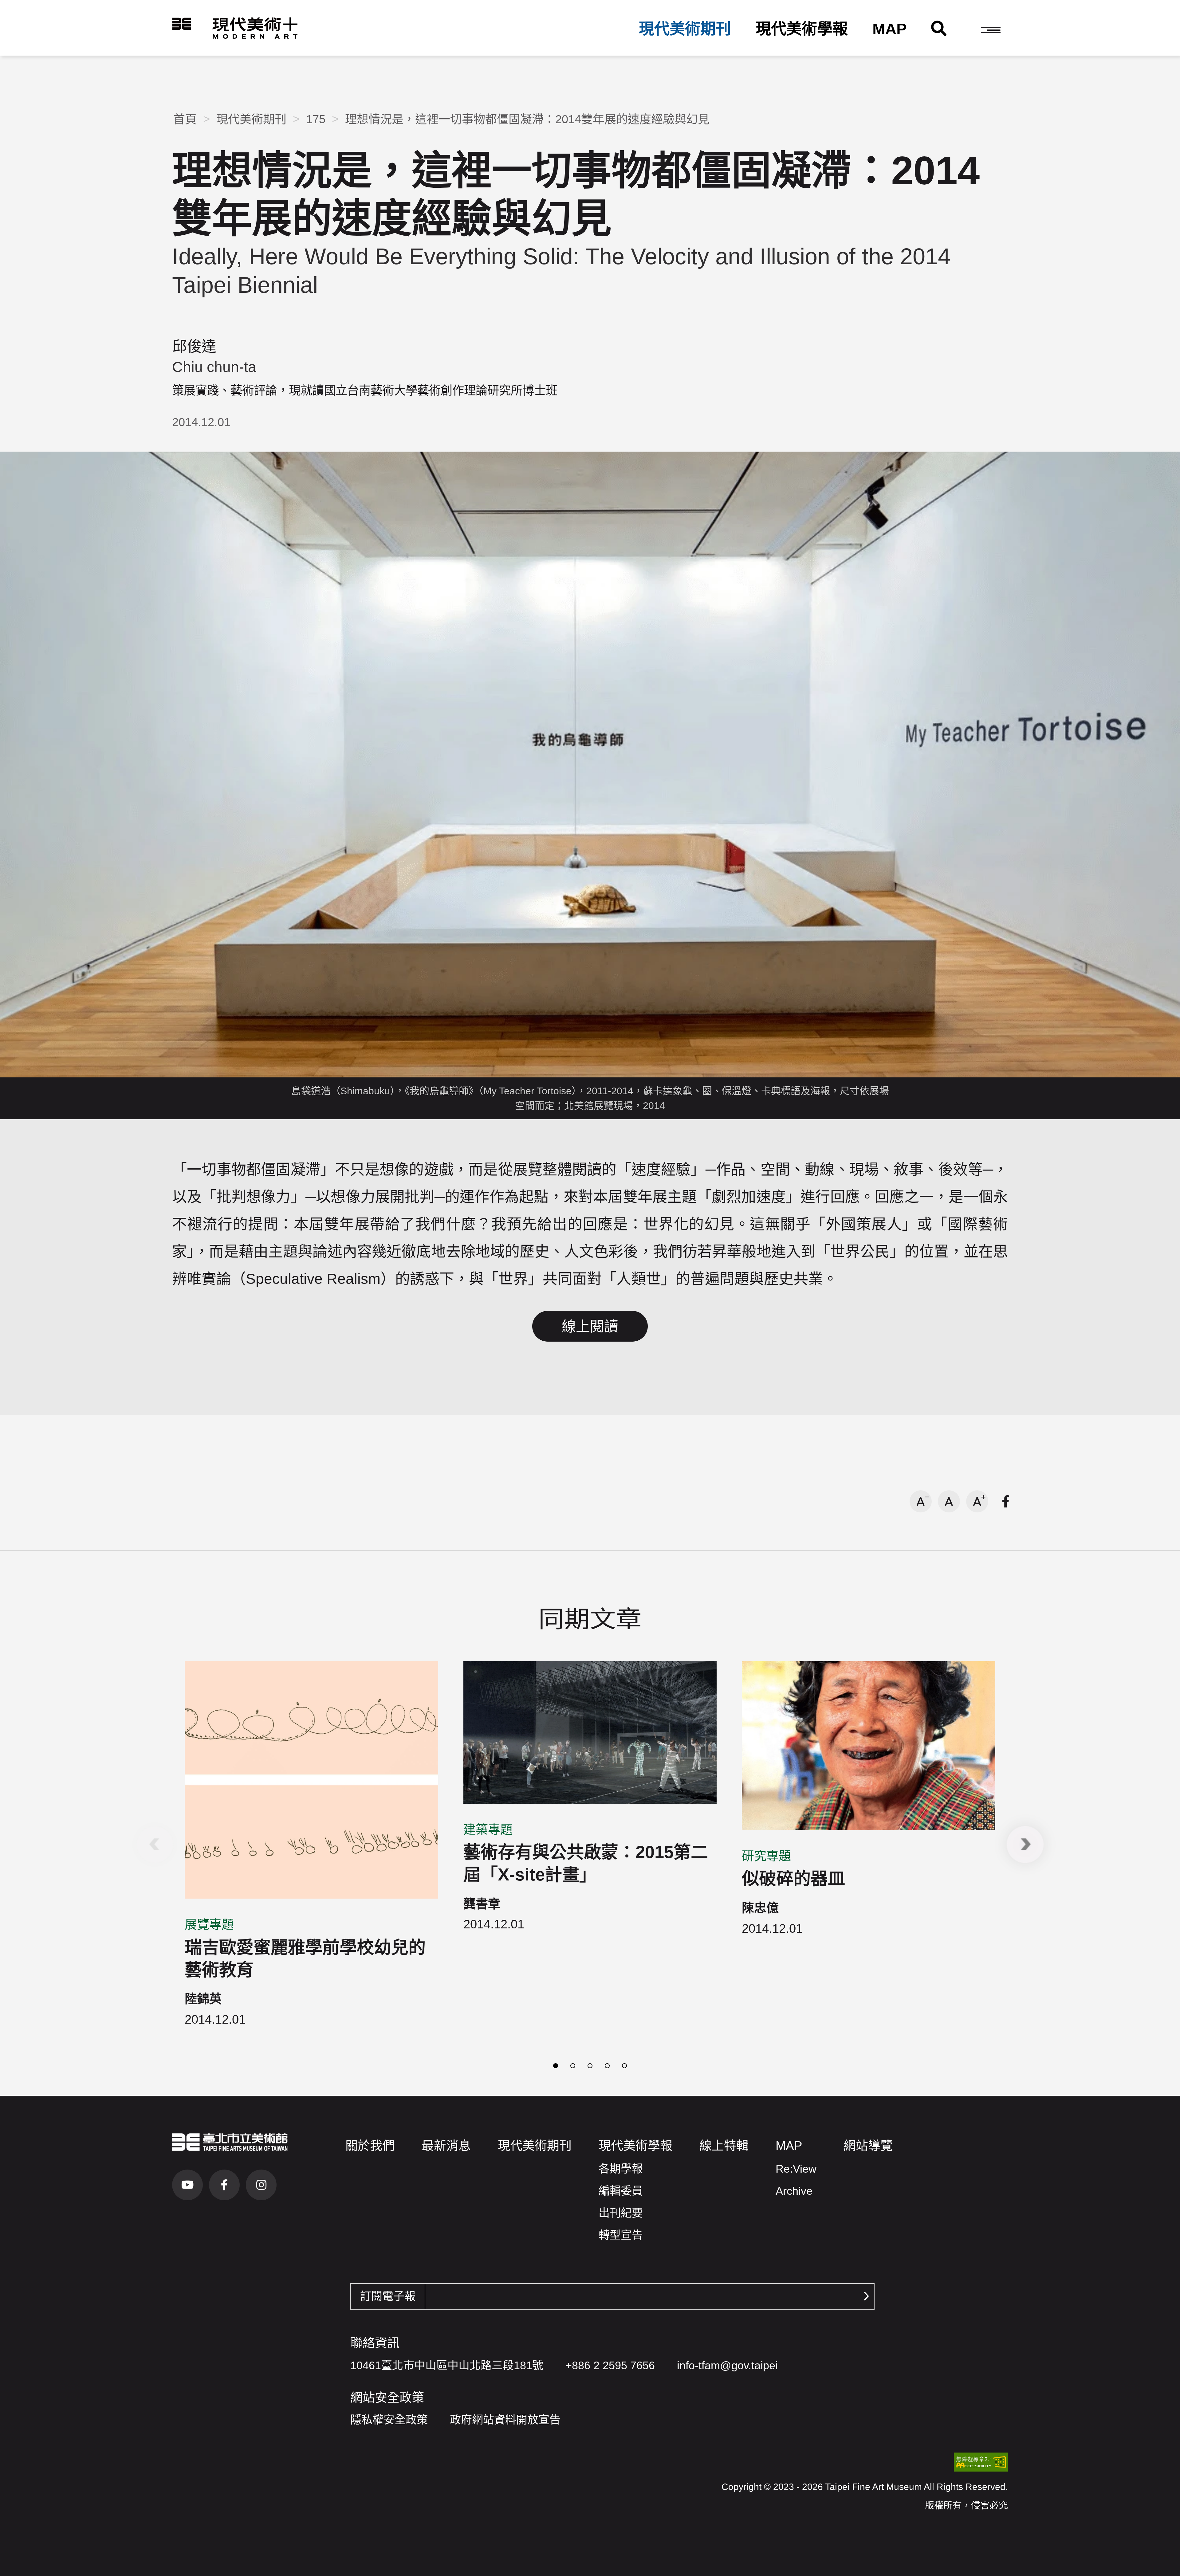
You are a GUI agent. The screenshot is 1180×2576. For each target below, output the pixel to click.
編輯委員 (621, 2191)
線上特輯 (724, 2146)
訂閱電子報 (388, 2296)
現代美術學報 (802, 29)
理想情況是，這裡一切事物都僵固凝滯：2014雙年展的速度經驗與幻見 (527, 119)
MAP (889, 29)
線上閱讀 (590, 1326)
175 (316, 119)
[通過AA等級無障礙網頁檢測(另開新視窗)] (981, 2462)
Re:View (796, 2169)
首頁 (185, 119)
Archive (794, 2191)
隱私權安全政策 (389, 2420)
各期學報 (621, 2169)
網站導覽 (868, 2146)
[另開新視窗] (230, 2142)
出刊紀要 (621, 2213)
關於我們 (370, 2146)
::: (162, 24)
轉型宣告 (621, 2235)
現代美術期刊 (685, 29)
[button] (991, 30)
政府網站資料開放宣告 (505, 2420)
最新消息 (446, 2146)
